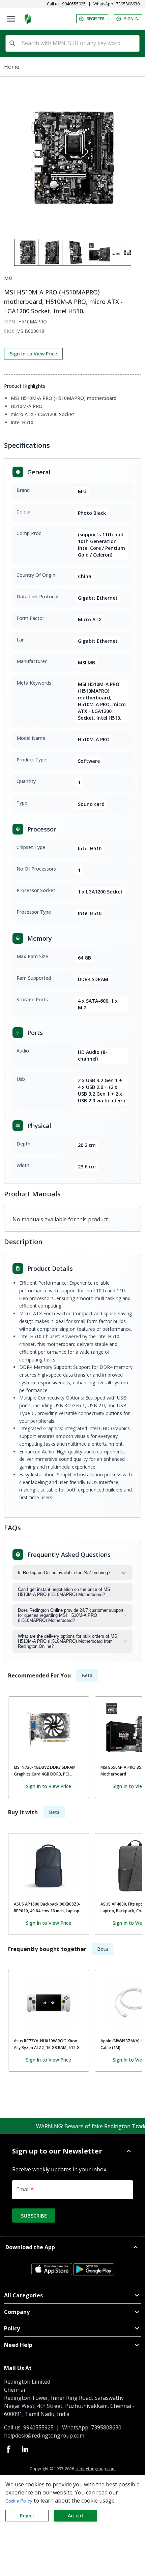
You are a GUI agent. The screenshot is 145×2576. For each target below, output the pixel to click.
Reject (27, 2516)
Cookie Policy (19, 2501)
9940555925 (74, 4)
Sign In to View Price (33, 354)
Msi (8, 278)
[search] (12, 43)
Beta (87, 1675)
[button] (72, 2151)
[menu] (11, 19)
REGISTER (96, 19)
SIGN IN (131, 19)
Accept (76, 2516)
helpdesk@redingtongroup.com (44, 2436)
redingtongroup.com (96, 2469)
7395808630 (128, 4)
